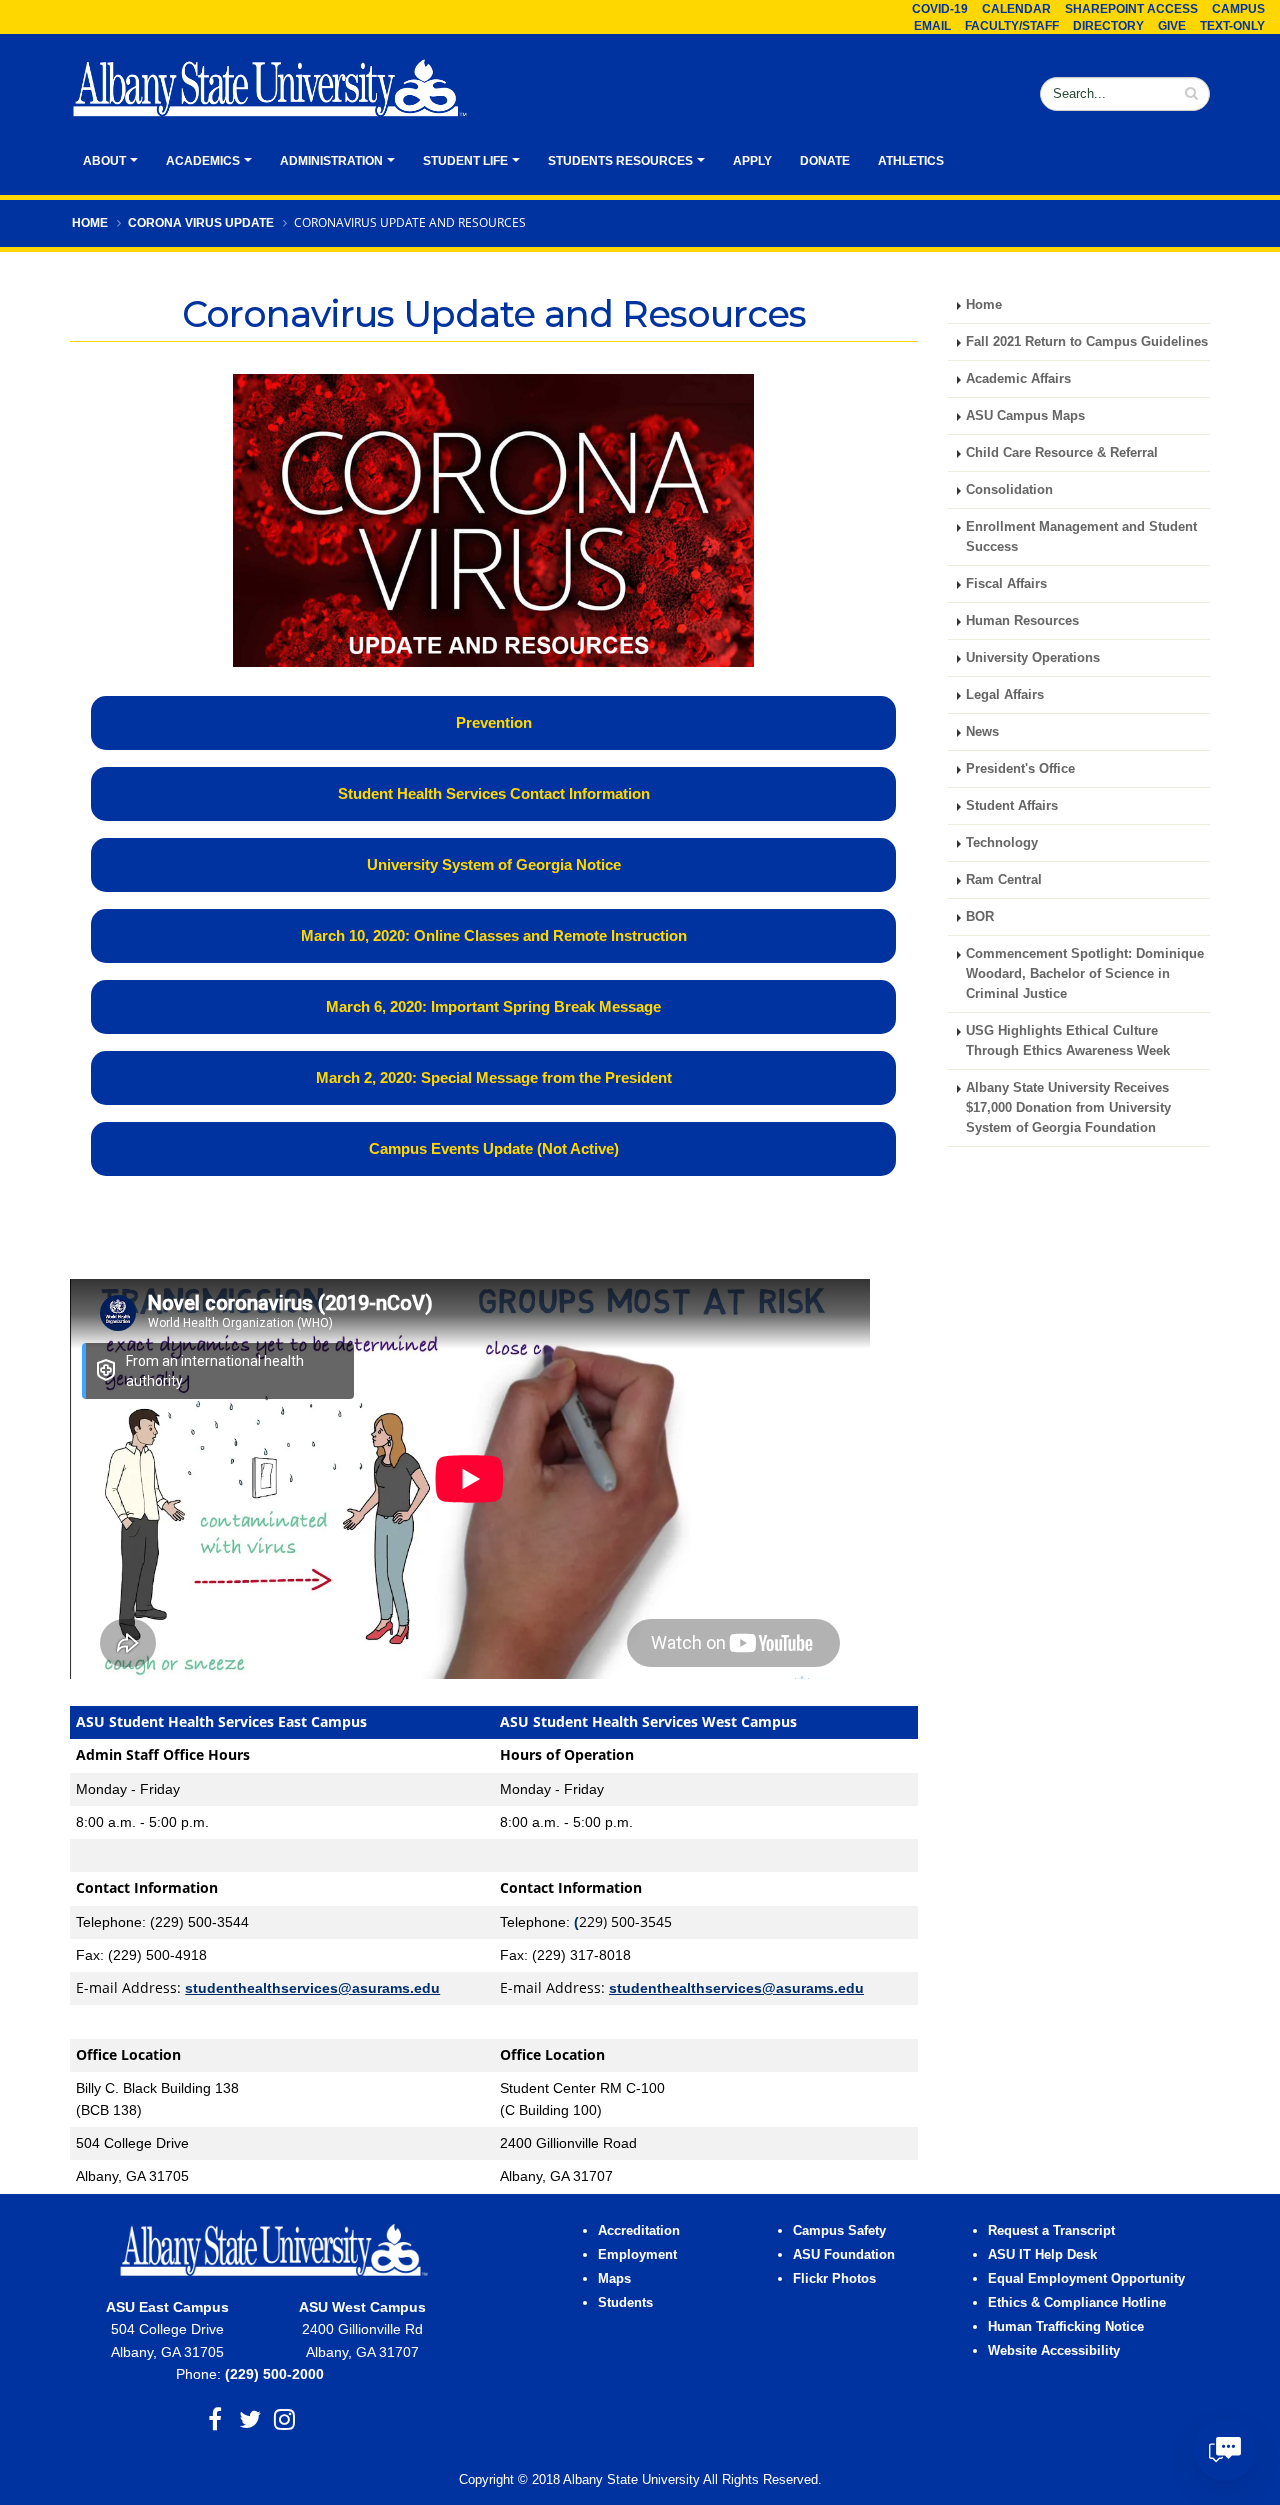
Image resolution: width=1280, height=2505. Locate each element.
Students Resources (620, 161)
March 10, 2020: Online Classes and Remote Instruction (494, 935)
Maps (614, 2279)
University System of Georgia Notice (494, 864)
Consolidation (1009, 490)
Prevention (494, 722)
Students (625, 2303)
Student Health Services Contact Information (494, 793)
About (104, 161)
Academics (203, 161)
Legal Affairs (1005, 695)
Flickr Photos (834, 2279)
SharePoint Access (1131, 9)
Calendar (1016, 9)
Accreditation (639, 2231)
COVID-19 (940, 9)
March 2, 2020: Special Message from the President (494, 1077)
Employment (637, 2255)
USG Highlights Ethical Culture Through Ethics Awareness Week (1068, 1041)
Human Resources (1022, 621)
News (982, 732)
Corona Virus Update (201, 223)
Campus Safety (839, 2231)
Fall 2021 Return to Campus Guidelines (1087, 342)
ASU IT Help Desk (1042, 2255)
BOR (980, 917)
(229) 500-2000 (274, 2374)
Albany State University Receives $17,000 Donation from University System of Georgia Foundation (1068, 1108)
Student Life (465, 161)
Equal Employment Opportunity (1086, 2279)
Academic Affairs (1018, 379)
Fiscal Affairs (1006, 584)
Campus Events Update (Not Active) (494, 1148)
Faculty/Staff (1012, 26)
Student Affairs (1012, 806)
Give (1172, 26)
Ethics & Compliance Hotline (1077, 2303)
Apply (752, 161)
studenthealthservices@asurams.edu (312, 1988)
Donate (825, 161)
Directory (1108, 26)
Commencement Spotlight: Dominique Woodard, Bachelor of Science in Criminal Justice (1085, 974)
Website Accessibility (1056, 2351)
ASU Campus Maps (1025, 416)
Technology (1002, 843)
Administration (331, 161)
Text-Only (1232, 26)
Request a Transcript (1051, 2231)
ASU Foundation (844, 2255)
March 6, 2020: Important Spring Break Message (493, 1006)
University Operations (1033, 658)
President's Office (1020, 769)
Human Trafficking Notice (1066, 2327)
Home (90, 223)
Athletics (911, 161)
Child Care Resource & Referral (1062, 453)
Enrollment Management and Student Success (1081, 537)
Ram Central (1004, 880)
